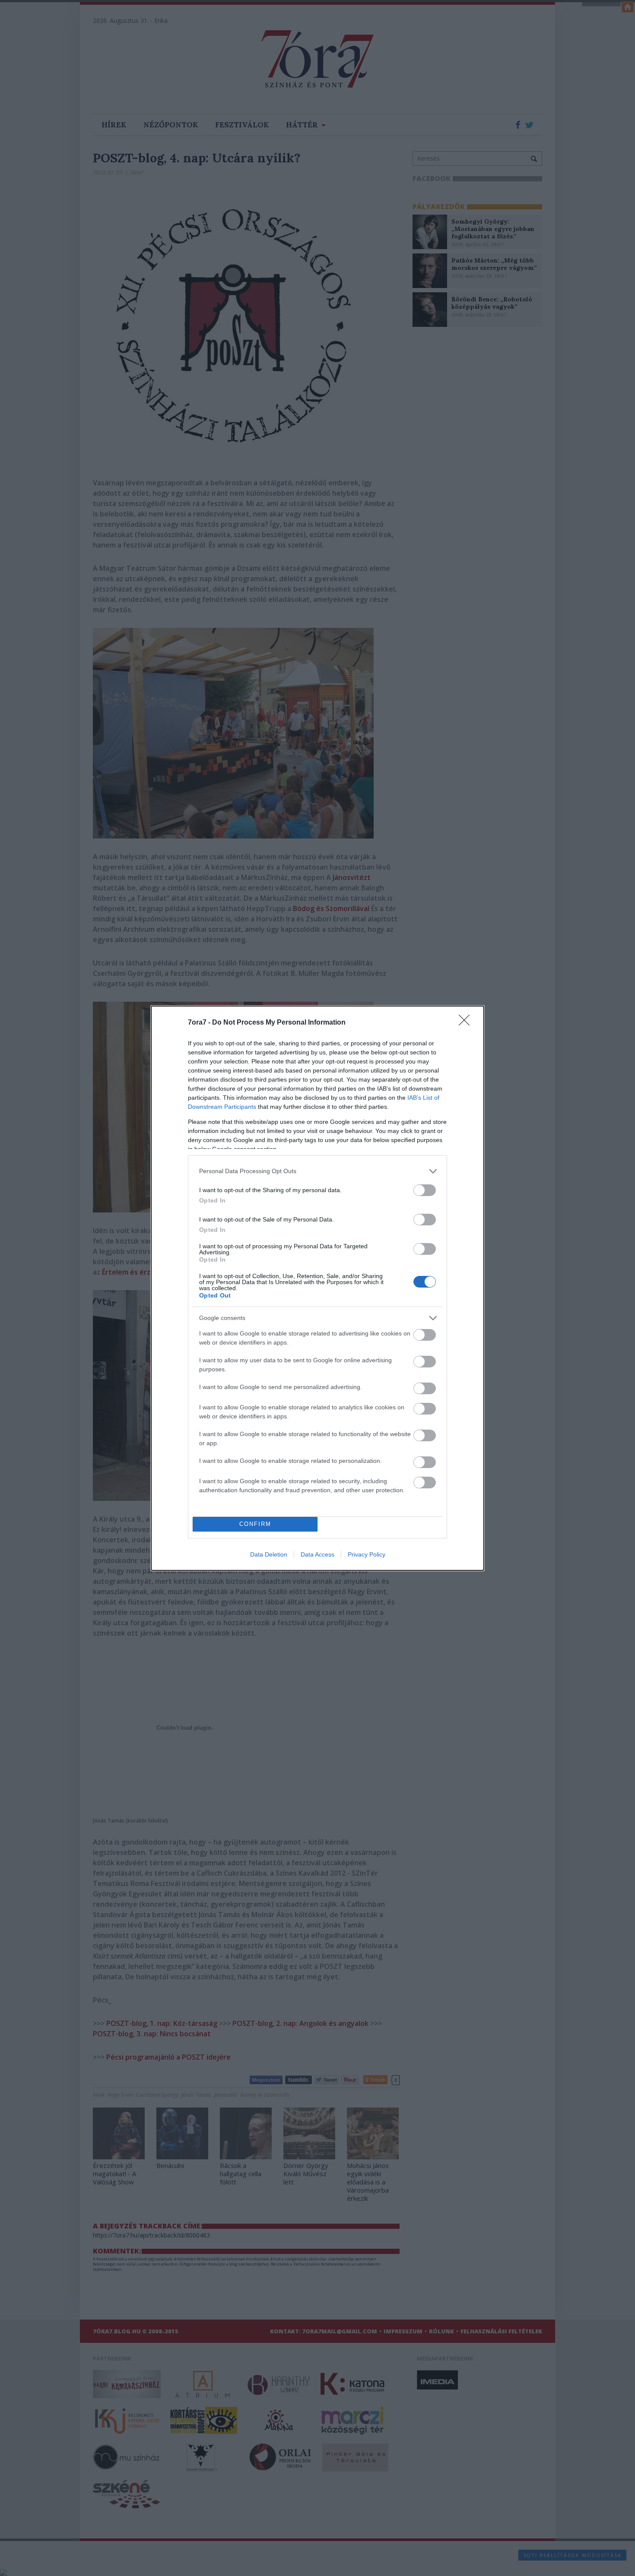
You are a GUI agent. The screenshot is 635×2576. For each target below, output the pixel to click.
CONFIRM (255, 1524)
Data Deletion (269, 1554)
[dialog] (317, 1288)
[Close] (467, 1023)
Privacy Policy (367, 1554)
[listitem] (317, 1171)
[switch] (425, 1190)
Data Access (317, 1554)
